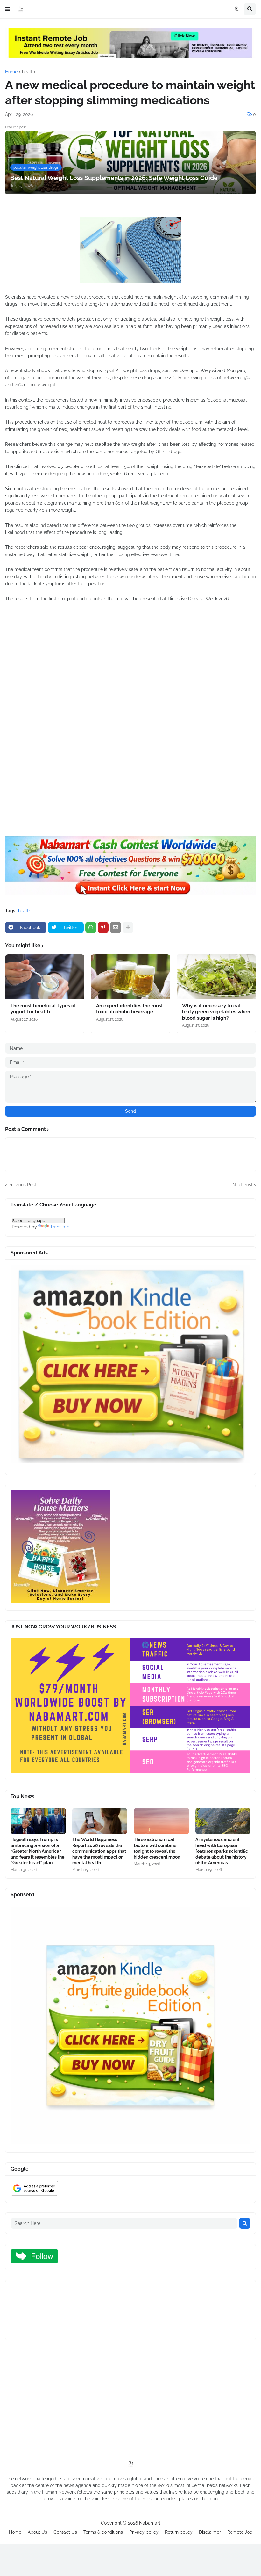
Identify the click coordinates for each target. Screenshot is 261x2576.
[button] (8, 9)
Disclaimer (210, 2532)
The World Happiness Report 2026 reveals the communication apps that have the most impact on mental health (99, 1851)
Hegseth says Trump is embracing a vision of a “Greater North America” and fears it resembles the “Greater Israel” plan (37, 1851)
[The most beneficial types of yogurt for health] (45, 976)
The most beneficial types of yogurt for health (43, 1009)
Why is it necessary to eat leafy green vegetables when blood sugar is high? (216, 1012)
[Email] (116, 928)
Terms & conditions (103, 2532)
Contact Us (65, 2532)
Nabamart (150, 2523)
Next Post (243, 1185)
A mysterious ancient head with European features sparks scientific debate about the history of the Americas (222, 1851)
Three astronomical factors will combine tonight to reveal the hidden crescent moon (157, 1848)
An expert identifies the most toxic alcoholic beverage (130, 1009)
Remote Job (240, 2532)
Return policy (179, 2532)
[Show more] (128, 928)
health (28, 72)
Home (11, 72)
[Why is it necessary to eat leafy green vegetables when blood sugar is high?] (216, 976)
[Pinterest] (103, 928)
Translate (60, 1227)
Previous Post (22, 1185)
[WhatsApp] (91, 928)
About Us (37, 2532)
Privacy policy (144, 2532)
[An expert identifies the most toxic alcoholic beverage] (130, 976)
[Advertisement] (130, 685)
